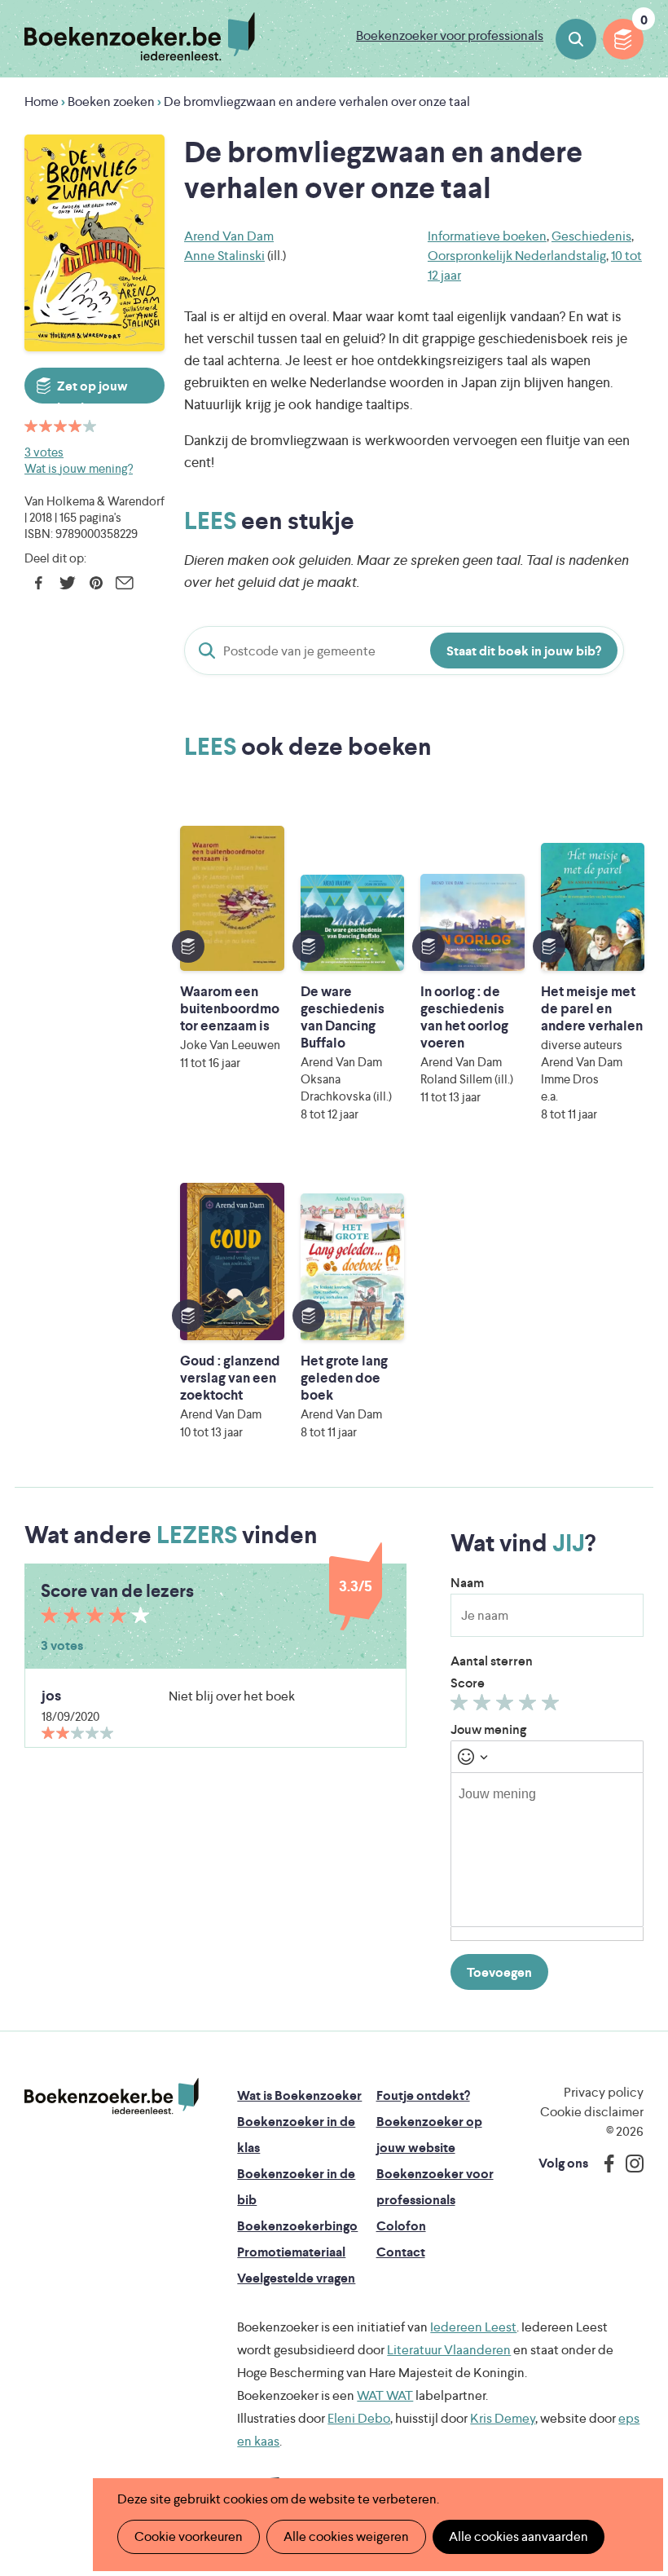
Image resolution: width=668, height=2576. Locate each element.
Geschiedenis (591, 236)
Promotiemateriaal (291, 2252)
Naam (467, 1583)
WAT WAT (385, 2395)
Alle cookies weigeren (346, 2536)
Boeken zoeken (576, 39)
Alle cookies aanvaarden (519, 2536)
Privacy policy (604, 2092)
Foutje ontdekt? (423, 2095)
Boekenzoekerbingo (297, 2226)
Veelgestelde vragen (296, 2278)
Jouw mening (488, 1729)
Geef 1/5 (461, 1706)
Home (42, 101)
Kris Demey (503, 2418)
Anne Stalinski (224, 256)
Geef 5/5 (553, 1706)
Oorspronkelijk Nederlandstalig (517, 256)
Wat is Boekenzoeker (299, 2095)
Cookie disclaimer (592, 2112)
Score (468, 1683)
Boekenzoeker (140, 37)
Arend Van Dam (229, 236)
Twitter (67, 583)
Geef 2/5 (484, 1706)
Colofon (401, 2226)
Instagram (629, 2164)
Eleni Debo (359, 2418)
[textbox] (547, 1850)
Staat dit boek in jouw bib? (524, 651)
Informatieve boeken (487, 236)
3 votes (44, 452)
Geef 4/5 (530, 1706)
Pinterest (96, 583)
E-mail (124, 583)
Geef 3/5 (507, 1706)
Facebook (39, 583)
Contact (401, 2252)
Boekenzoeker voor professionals (450, 35)
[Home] (112, 2097)
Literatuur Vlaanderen (449, 2350)
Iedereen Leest (473, 2327)
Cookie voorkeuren (189, 2536)
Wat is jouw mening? (79, 468)
